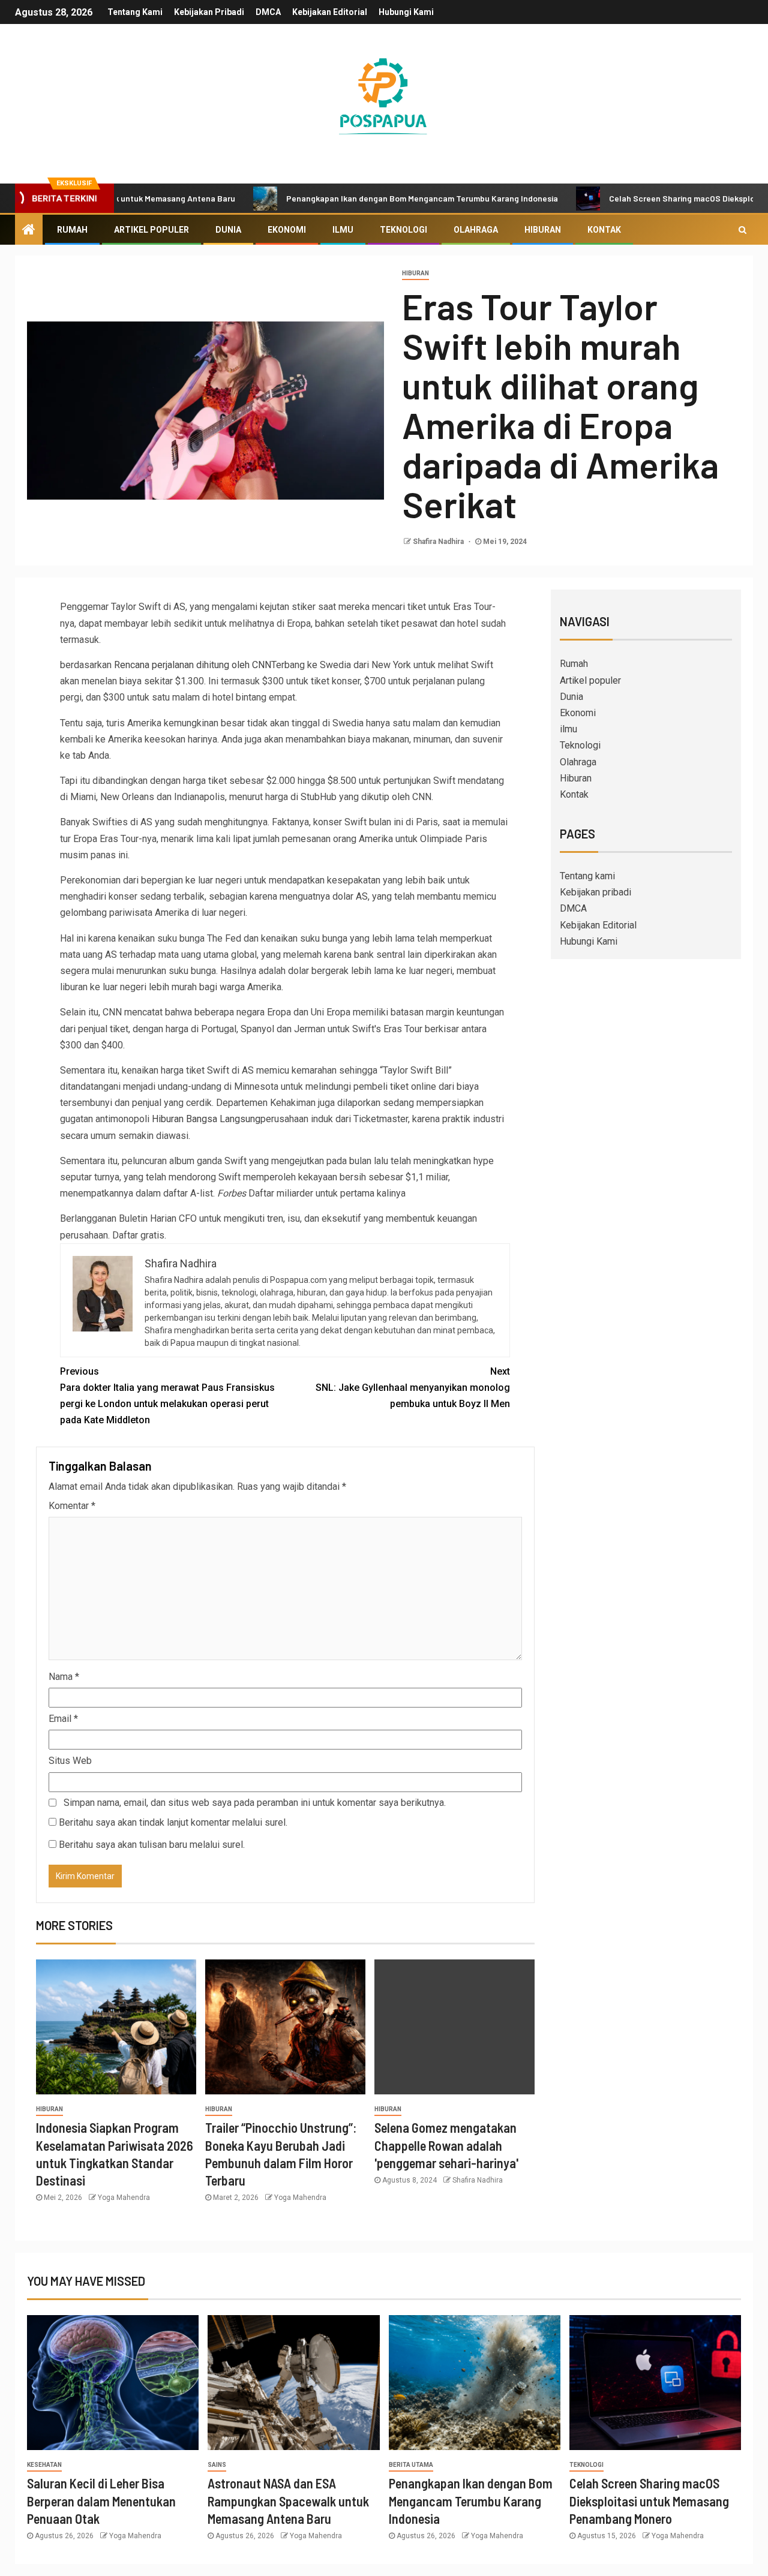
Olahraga (476, 230)
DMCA (268, 12)
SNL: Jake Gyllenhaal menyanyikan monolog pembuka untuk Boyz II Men (413, 1388)
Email (63, 1719)
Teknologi (403, 230)
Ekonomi (287, 230)
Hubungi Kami (406, 12)
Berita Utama (411, 2465)
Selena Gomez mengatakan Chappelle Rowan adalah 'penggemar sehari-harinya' (446, 2145)
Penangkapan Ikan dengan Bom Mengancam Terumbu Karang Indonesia (366, 198)
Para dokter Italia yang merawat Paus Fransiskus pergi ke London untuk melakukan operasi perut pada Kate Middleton (167, 1396)
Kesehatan (44, 2465)
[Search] (742, 230)
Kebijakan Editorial (330, 12)
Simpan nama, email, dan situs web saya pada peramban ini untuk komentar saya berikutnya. (255, 1803)
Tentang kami (135, 12)
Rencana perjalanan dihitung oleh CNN (193, 665)
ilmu (343, 230)
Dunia (228, 230)
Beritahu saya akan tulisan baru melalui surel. (152, 1845)
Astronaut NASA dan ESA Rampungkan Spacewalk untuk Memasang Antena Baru (288, 2501)
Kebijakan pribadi (209, 12)
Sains (217, 2465)
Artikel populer (151, 230)
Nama (64, 1677)
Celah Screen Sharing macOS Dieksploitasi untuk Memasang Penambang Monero (649, 2501)
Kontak (604, 230)
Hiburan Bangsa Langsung (206, 1119)
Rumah (72, 230)
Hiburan (543, 230)
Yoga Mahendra (124, 2198)
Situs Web (70, 1761)
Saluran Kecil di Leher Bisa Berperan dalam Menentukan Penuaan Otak (101, 2501)
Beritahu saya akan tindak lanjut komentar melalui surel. (173, 1822)
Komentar (72, 1506)
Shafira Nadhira (439, 542)
